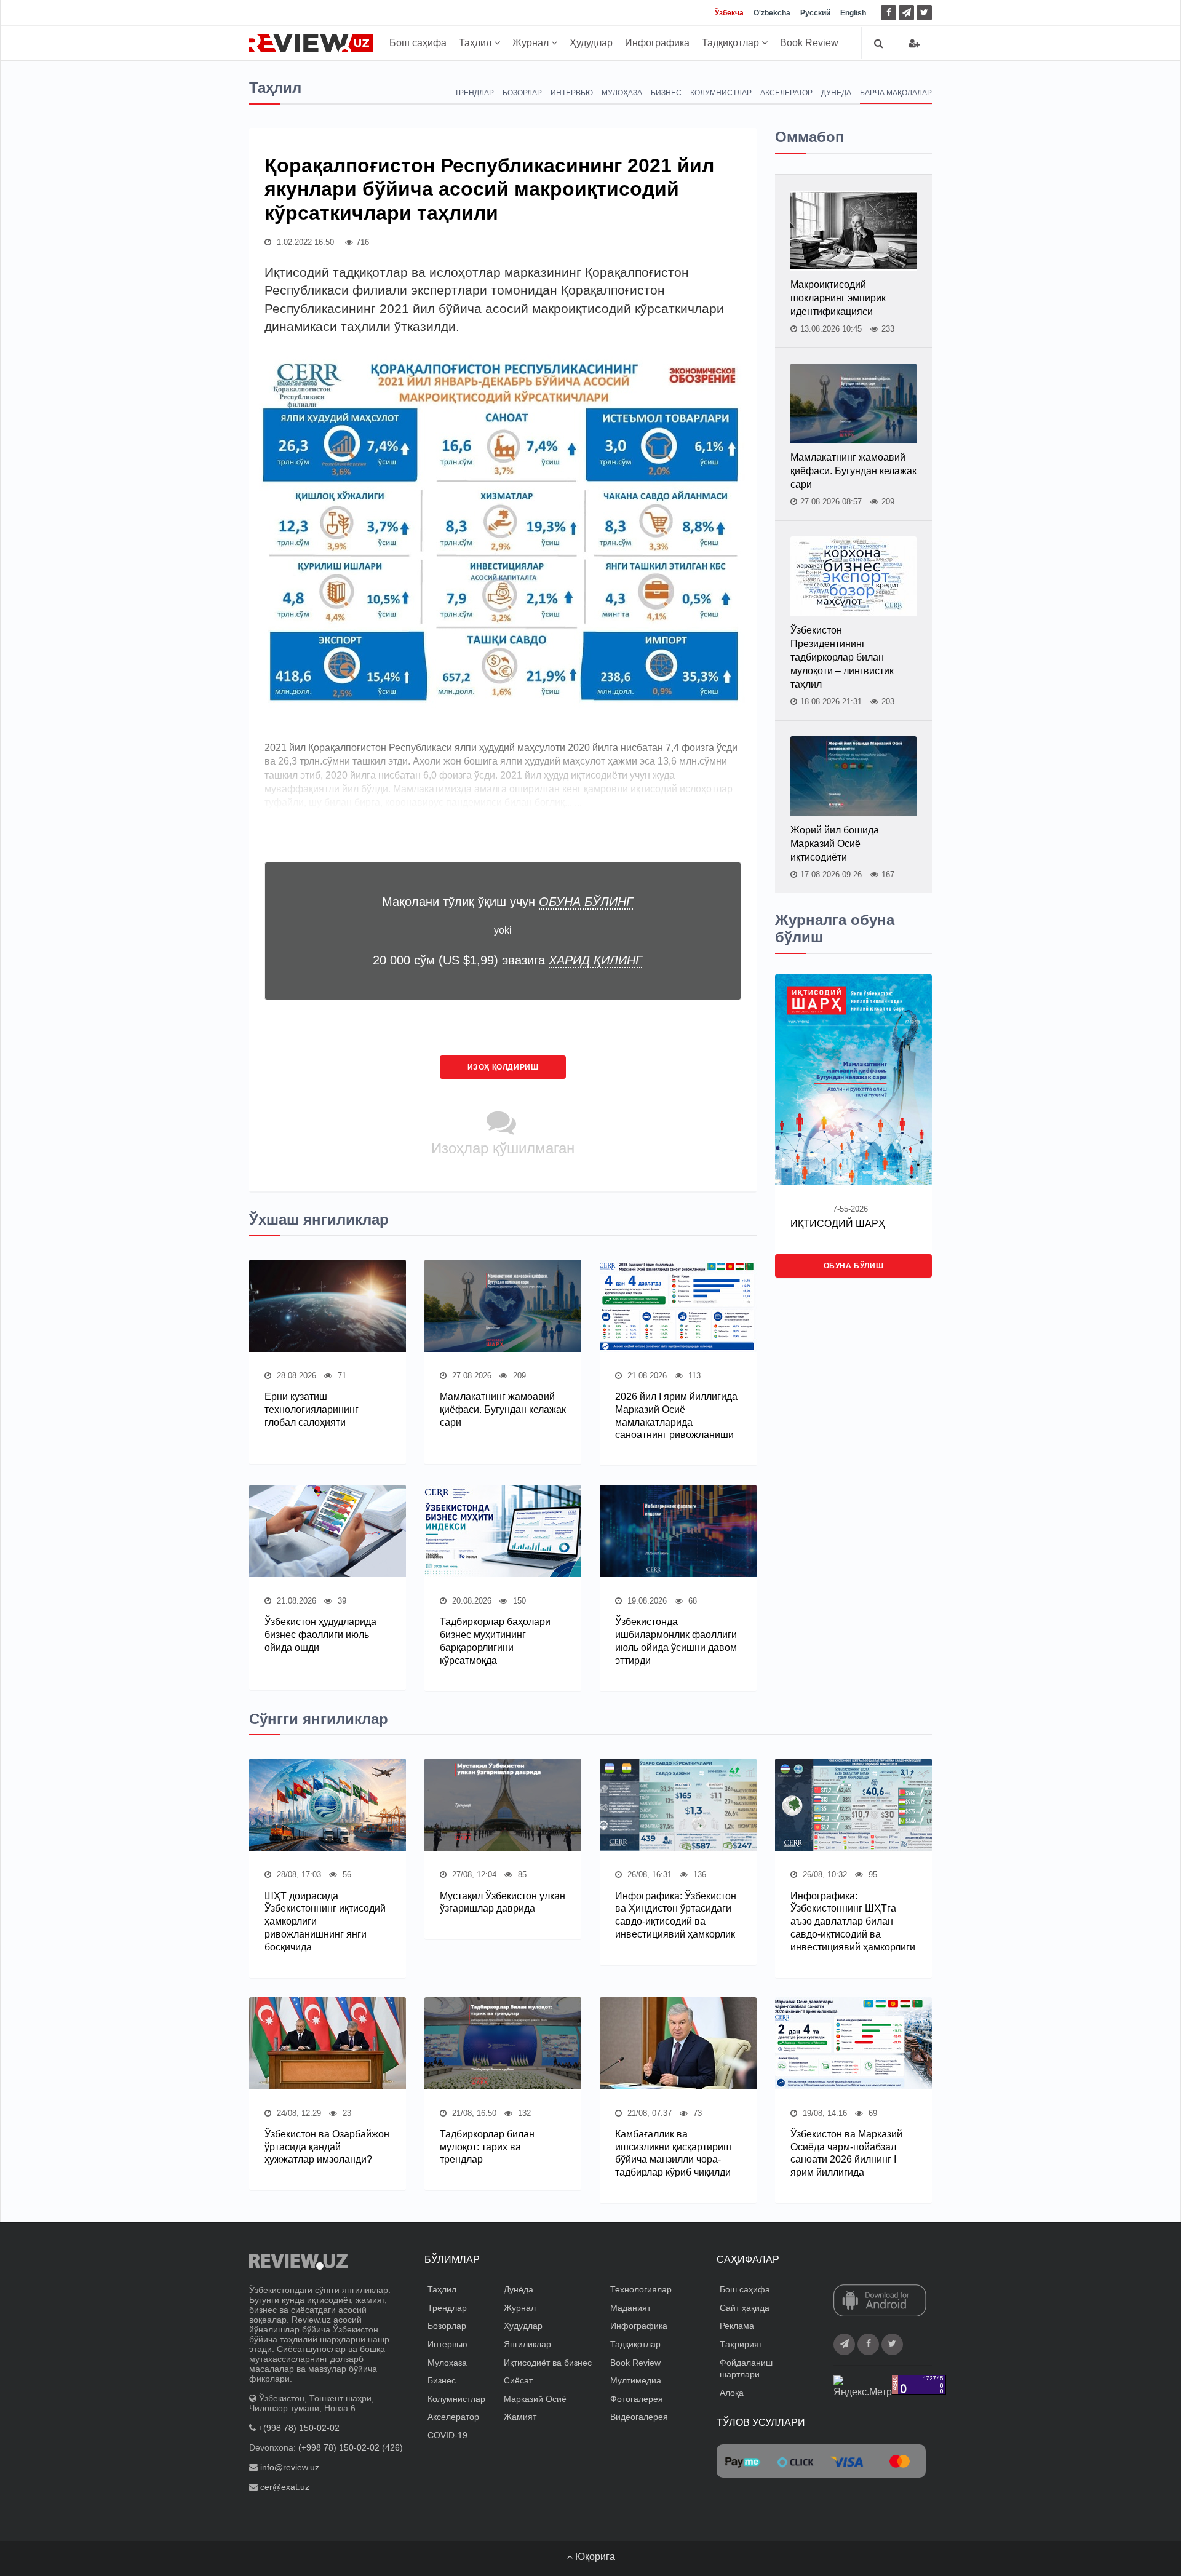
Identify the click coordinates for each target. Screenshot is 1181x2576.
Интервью (572, 93)
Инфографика (657, 43)
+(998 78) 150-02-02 (299, 2428)
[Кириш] (914, 43)
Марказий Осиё (535, 2399)
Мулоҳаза (622, 93)
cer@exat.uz (285, 2487)
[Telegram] (906, 13)
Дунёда (836, 93)
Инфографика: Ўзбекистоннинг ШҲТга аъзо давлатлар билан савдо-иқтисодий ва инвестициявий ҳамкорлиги (853, 1922)
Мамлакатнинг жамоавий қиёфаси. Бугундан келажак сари (503, 1409)
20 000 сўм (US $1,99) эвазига (507, 960)
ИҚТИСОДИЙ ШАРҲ (838, 1224)
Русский (815, 13)
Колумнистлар (721, 93)
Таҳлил (476, 43)
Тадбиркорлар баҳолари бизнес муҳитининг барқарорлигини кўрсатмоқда (495, 1641)
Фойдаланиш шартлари (746, 2369)
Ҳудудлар (591, 43)
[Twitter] (924, 13)
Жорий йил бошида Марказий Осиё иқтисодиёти (835, 844)
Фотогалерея (637, 2399)
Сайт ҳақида (745, 2308)
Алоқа (732, 2393)
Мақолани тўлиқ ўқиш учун (507, 902)
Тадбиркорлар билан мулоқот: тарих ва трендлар (487, 2147)
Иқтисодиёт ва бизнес (548, 2363)
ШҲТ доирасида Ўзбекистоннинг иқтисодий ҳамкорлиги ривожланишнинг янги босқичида (325, 1922)
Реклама (737, 2326)
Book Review (809, 43)
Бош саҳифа (418, 43)
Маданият (630, 2308)
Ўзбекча (729, 13)
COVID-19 (447, 2435)
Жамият (520, 2417)
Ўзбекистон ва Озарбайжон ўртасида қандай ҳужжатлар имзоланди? (327, 2147)
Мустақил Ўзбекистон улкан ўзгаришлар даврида (503, 1902)
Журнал (532, 43)
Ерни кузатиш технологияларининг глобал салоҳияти (312, 1409)
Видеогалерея (639, 2417)
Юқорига (594, 2557)
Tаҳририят (741, 2344)
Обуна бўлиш (854, 1266)
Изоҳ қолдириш (503, 1067)
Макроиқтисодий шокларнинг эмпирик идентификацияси (838, 298)
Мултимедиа (636, 2380)
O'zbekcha (772, 13)
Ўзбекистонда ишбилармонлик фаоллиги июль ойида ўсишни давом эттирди (676, 1641)
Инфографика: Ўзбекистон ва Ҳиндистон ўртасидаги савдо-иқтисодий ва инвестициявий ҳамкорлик (676, 1915)
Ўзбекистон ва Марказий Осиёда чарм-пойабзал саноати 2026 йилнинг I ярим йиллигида (846, 2153)
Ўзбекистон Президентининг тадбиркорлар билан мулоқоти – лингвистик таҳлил (842, 657)
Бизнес (666, 93)
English (853, 13)
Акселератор (786, 93)
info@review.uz (290, 2467)
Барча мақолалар (896, 93)
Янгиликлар (527, 2344)
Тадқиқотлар (732, 43)
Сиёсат (518, 2380)
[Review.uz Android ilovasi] (880, 2302)
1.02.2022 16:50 (304, 242)
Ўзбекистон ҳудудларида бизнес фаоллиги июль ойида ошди (320, 1635)
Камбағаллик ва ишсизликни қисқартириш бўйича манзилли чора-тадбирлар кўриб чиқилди (673, 2153)
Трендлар (474, 93)
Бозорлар (522, 93)
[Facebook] (889, 13)
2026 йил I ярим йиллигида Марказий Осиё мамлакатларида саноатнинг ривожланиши (676, 1416)
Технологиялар (641, 2289)
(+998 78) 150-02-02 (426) (351, 2447)
